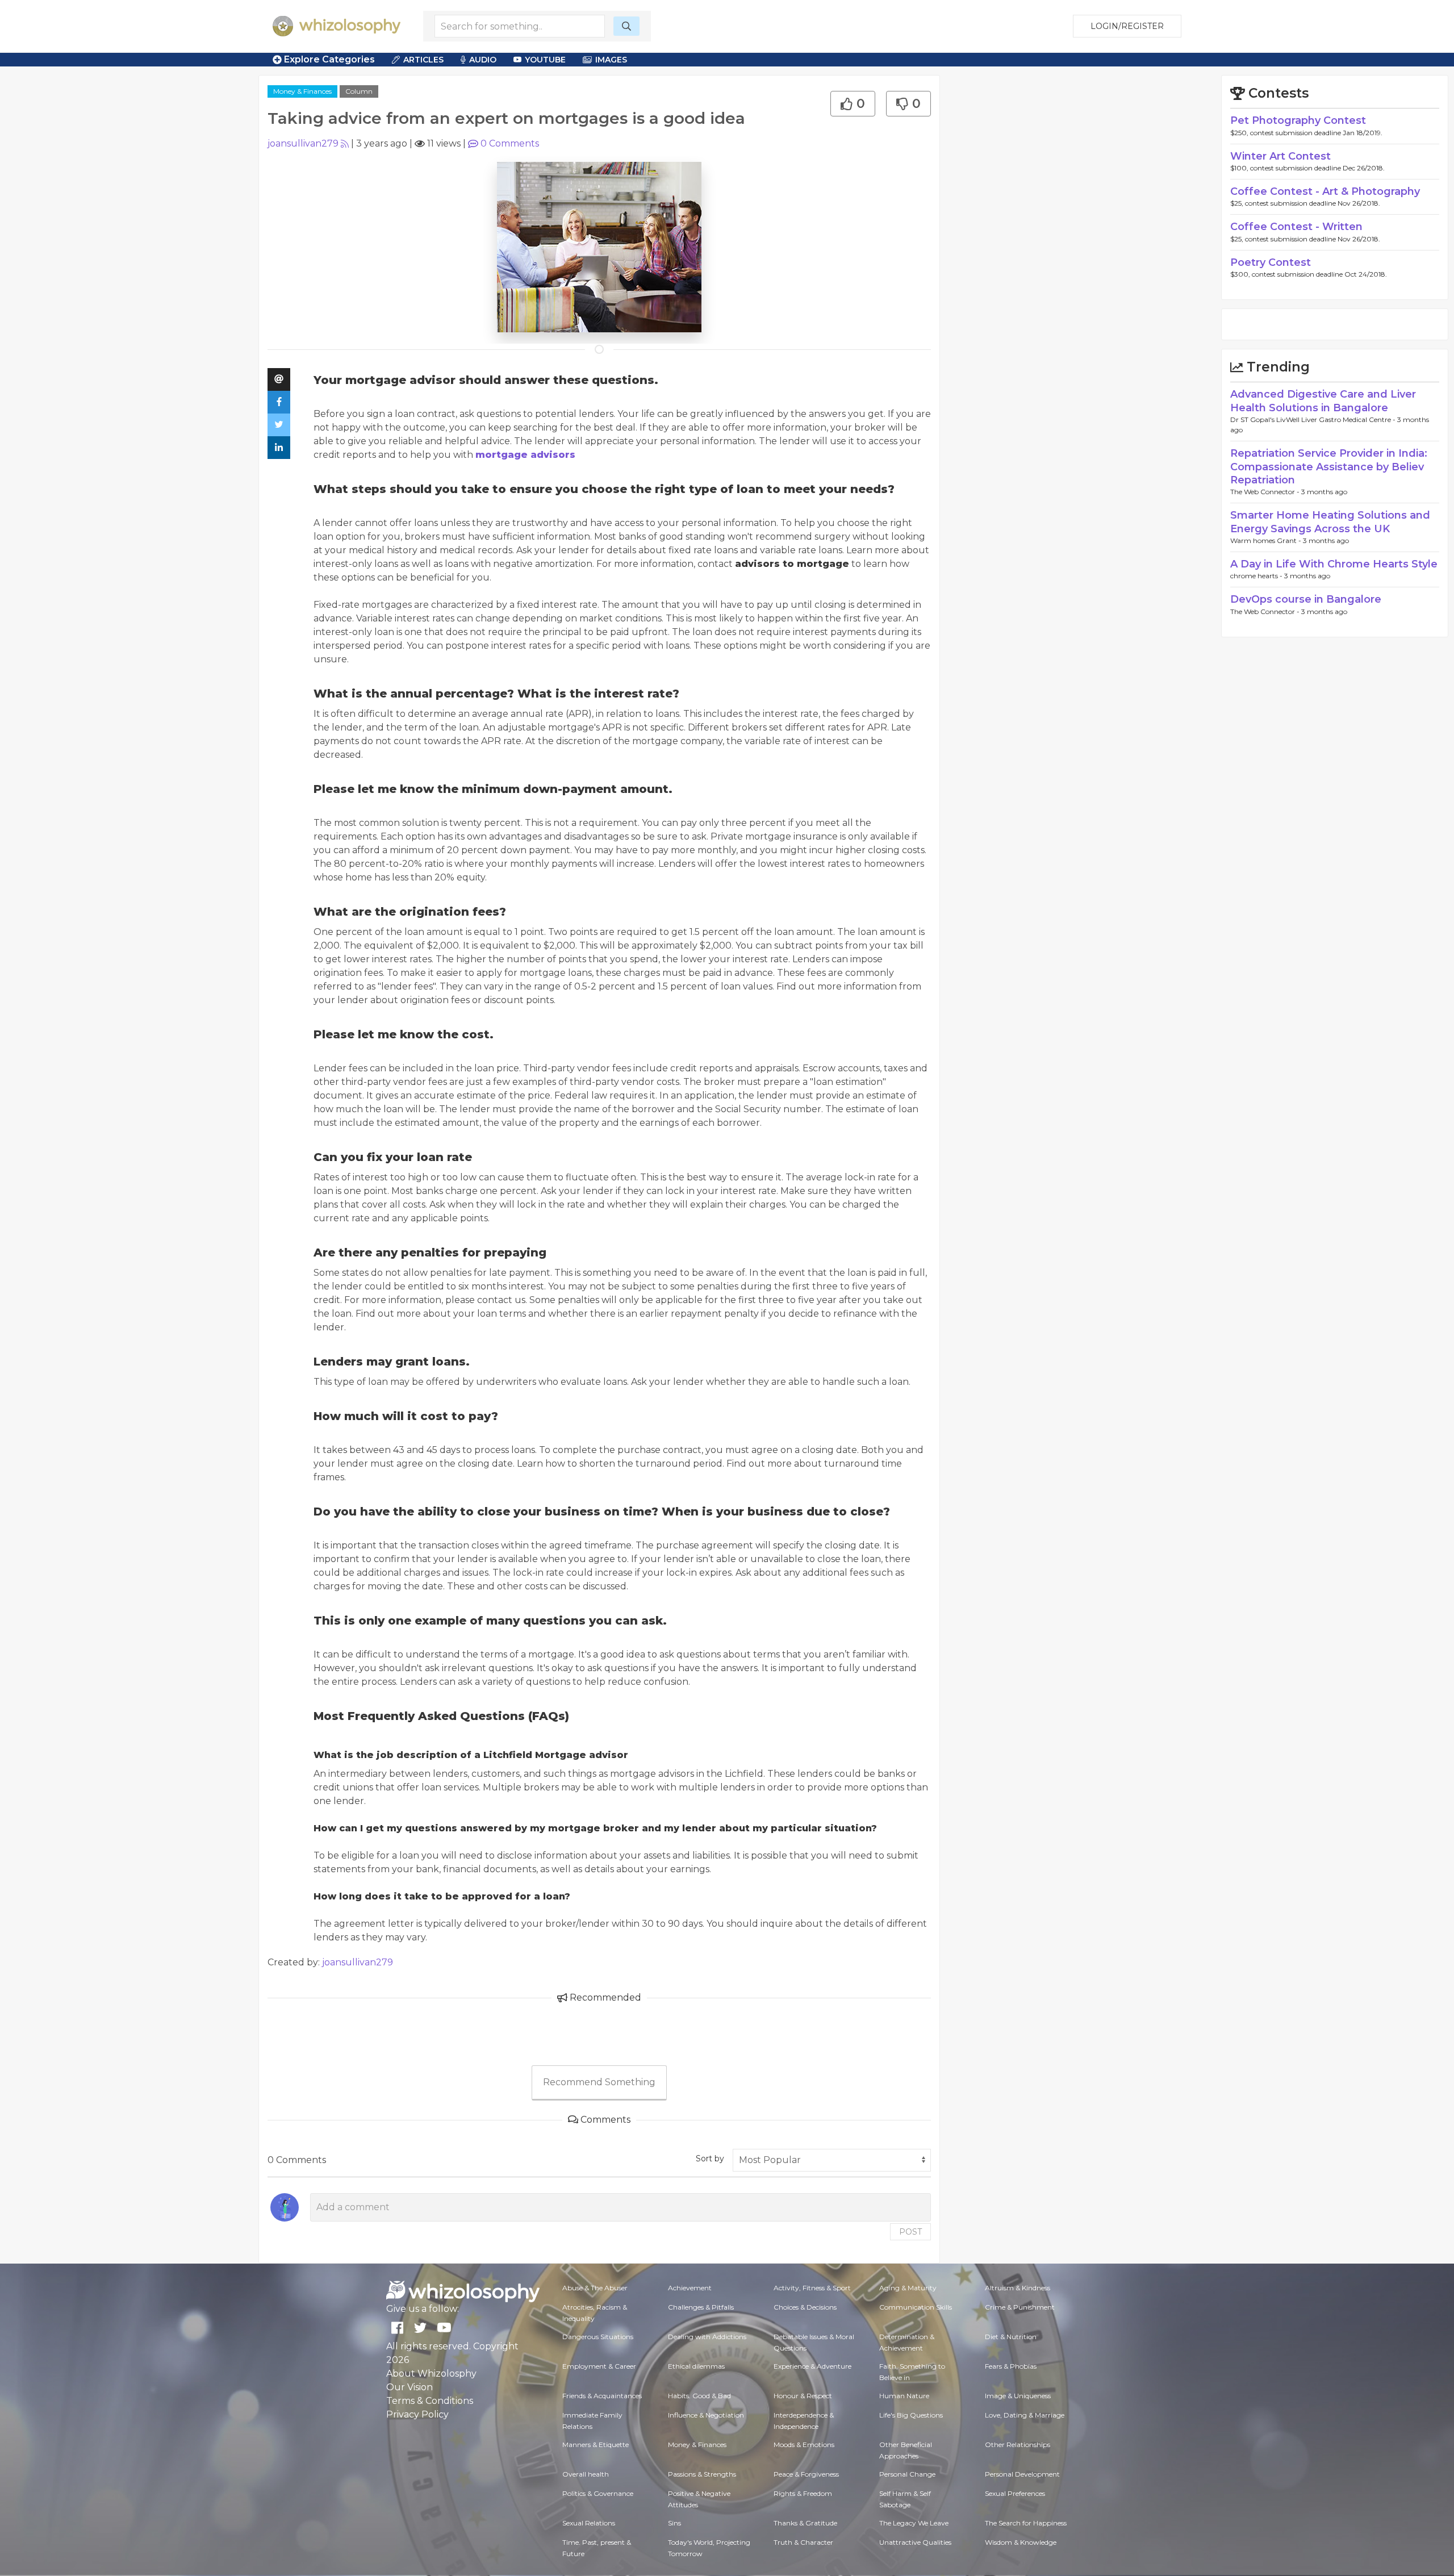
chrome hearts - (1257, 576)
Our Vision (410, 2387)
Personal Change (907, 2474)
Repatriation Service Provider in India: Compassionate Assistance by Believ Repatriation (1329, 467)
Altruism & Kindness (1018, 2288)
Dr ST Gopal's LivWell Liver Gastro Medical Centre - (1314, 419)
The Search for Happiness (1026, 2523)
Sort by (710, 2159)
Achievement (690, 2288)
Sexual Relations (589, 2523)
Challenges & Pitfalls (701, 2307)
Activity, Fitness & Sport (812, 2288)
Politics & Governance (598, 2493)
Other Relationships (1018, 2445)
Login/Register (1127, 26)
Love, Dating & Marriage (1025, 2415)
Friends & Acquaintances (602, 2396)
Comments (510, 143)
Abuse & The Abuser (595, 2288)
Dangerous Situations (598, 2337)
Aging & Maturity (908, 2288)
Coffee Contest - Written (1296, 227)
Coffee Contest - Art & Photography (1325, 191)
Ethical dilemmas (696, 2366)
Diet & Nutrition (1011, 2337)
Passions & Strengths (702, 2474)
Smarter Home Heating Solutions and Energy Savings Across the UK (1330, 522)
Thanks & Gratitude (805, 2523)
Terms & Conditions (430, 2401)
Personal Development (1022, 2474)
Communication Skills (916, 2307)
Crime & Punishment (1020, 2307)
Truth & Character (803, 2542)
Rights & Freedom (803, 2493)
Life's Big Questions (911, 2415)
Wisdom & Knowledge (1021, 2542)
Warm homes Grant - (1267, 540)
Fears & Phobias (1011, 2366)
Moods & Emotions (804, 2445)
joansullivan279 (303, 143)
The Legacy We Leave (914, 2523)
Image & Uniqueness (1018, 2396)
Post (910, 2232)
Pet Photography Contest (1298, 120)
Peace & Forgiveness (806, 2474)
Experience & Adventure (812, 2366)
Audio (483, 60)
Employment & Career (599, 2366)
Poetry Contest (1271, 262)
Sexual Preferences (1015, 2493)
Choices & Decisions (805, 2307)
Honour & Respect (803, 2396)
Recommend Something (599, 2082)
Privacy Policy (417, 2414)
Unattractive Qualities (915, 2542)
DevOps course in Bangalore (1306, 599)
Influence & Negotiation (706, 2415)
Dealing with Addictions (707, 2337)
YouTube (545, 60)
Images (611, 60)
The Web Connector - (1266, 492)
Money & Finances (302, 91)
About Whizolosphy (431, 2373)
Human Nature (904, 2396)
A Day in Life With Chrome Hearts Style (1334, 564)
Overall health (586, 2474)
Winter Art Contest (1280, 156)
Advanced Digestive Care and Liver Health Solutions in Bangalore (1323, 401)
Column (359, 91)
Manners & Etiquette (596, 2445)
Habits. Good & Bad (699, 2396)
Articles (423, 60)
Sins (674, 2523)
